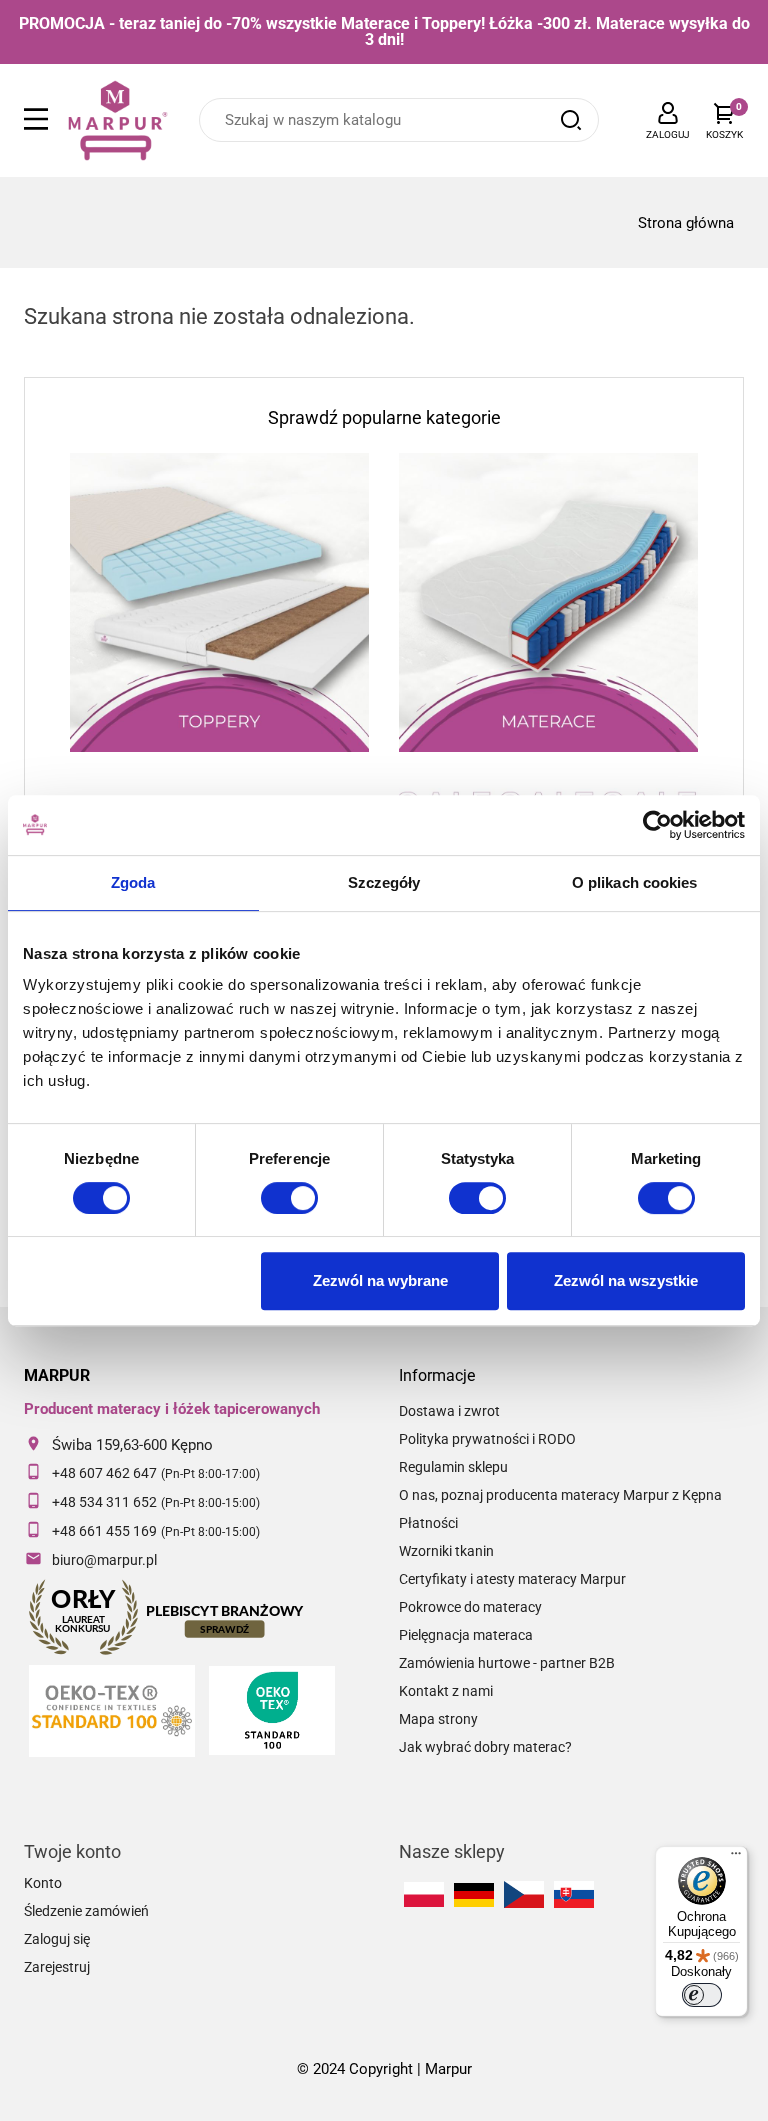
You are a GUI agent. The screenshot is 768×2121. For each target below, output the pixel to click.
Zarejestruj (57, 1967)
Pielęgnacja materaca (466, 1635)
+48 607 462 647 (104, 1473)
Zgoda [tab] (133, 882)
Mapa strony (438, 1719)
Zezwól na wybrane (380, 1280)
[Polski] (424, 1894)
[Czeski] (524, 1894)
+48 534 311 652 (104, 1502)
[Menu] (736, 1858)
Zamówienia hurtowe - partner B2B (507, 1663)
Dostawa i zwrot (449, 1411)
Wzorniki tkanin (446, 1551)
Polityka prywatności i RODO (487, 1439)
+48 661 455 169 (104, 1531)
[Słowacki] (574, 1894)
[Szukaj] (571, 120)
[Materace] (548, 602)
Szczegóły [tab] (384, 882)
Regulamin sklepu (453, 1467)
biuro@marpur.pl (104, 1560)
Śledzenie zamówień (86, 1911)
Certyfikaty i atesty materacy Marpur (512, 1579)
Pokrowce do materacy (470, 1607)
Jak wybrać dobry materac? (485, 1747)
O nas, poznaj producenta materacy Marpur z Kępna (560, 1495)
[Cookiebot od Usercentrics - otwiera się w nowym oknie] (657, 825)
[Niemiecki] (474, 1895)
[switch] (289, 1198)
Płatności (428, 1523)
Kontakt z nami (446, 1691)
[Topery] (219, 602)
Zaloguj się (57, 1939)
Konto (43, 1883)
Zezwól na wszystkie (626, 1280)
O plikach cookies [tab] (635, 882)
